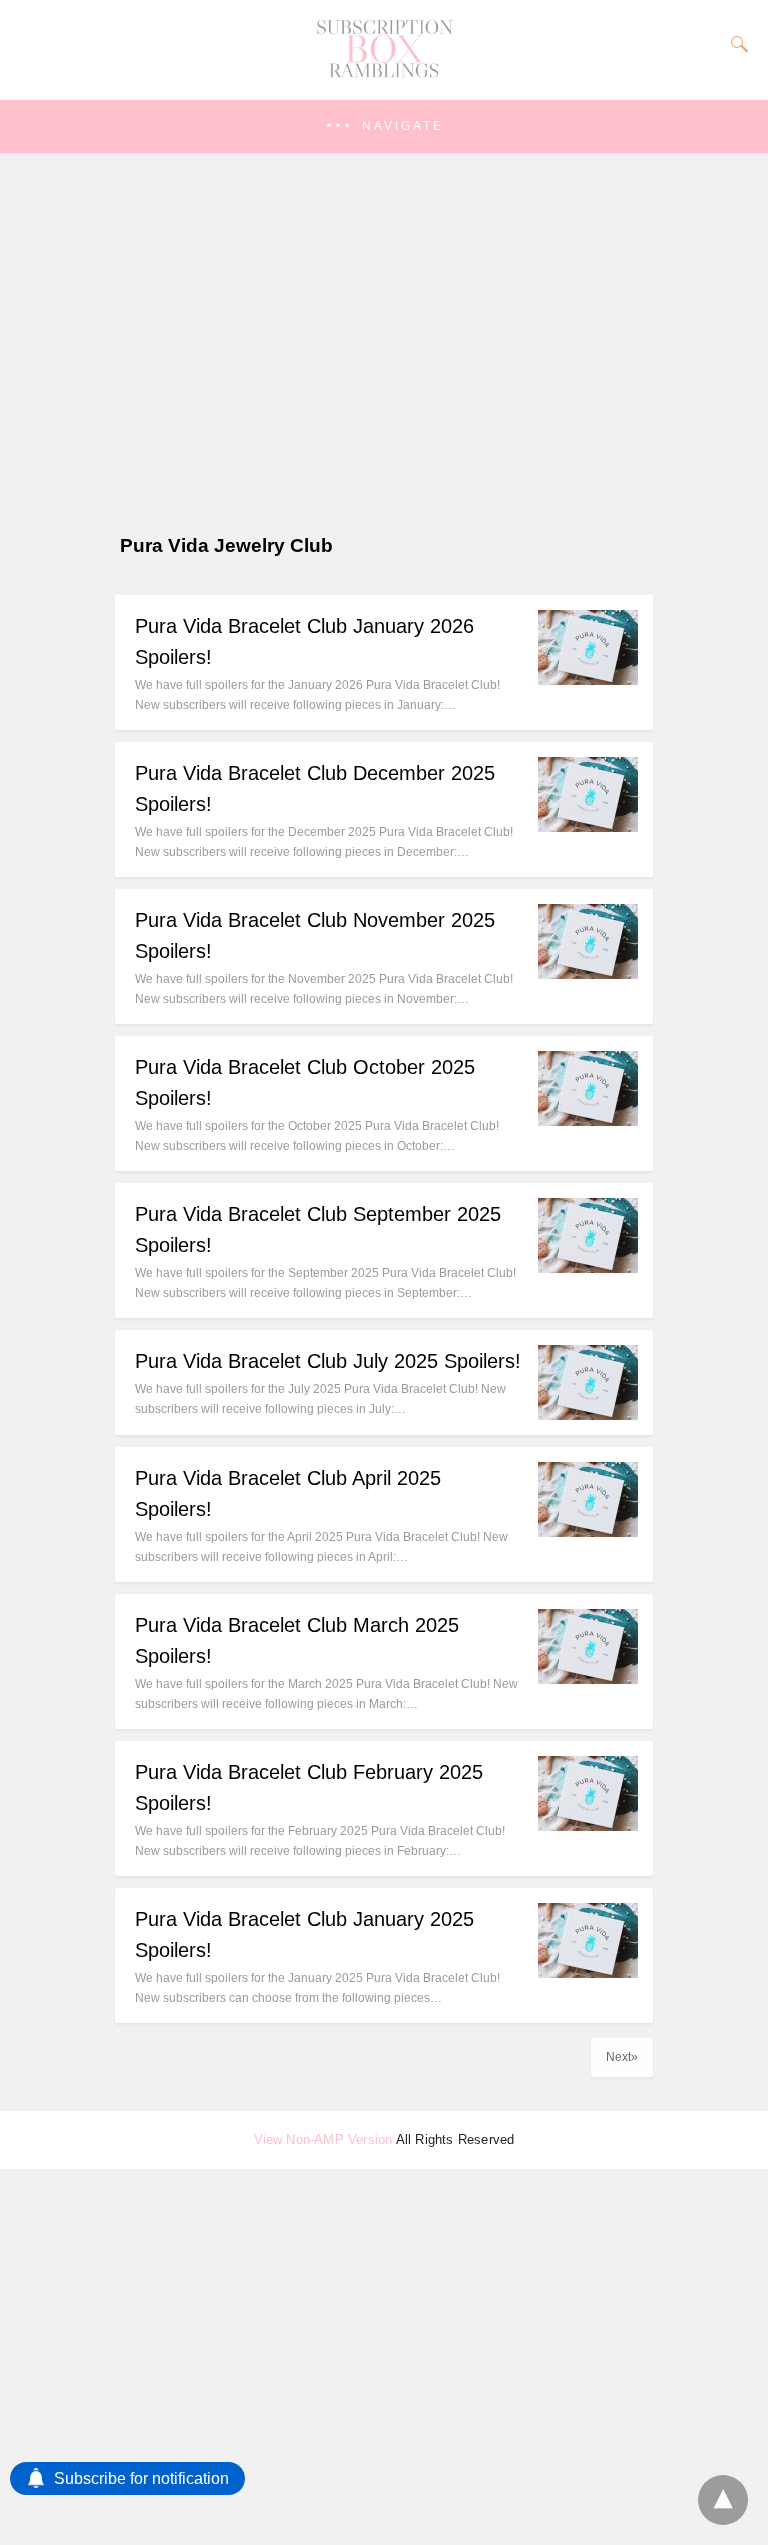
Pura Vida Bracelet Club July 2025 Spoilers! (328, 1361)
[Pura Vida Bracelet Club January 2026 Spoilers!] (588, 679)
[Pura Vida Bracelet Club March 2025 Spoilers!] (588, 1678)
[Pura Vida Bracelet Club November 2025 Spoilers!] (588, 973)
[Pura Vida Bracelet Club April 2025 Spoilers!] (588, 1531)
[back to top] (723, 2500)
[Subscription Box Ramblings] (384, 73)
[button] (384, 126)
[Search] (735, 44)
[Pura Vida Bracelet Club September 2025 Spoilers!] (588, 1267)
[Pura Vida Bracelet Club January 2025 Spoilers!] (588, 1972)
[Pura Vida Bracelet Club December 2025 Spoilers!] (588, 826)
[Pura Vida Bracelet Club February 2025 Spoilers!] (588, 1825)
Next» (622, 2057)
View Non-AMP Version (323, 2139)
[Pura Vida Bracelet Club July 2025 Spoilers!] (588, 1414)
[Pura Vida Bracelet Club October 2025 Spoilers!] (588, 1120)
